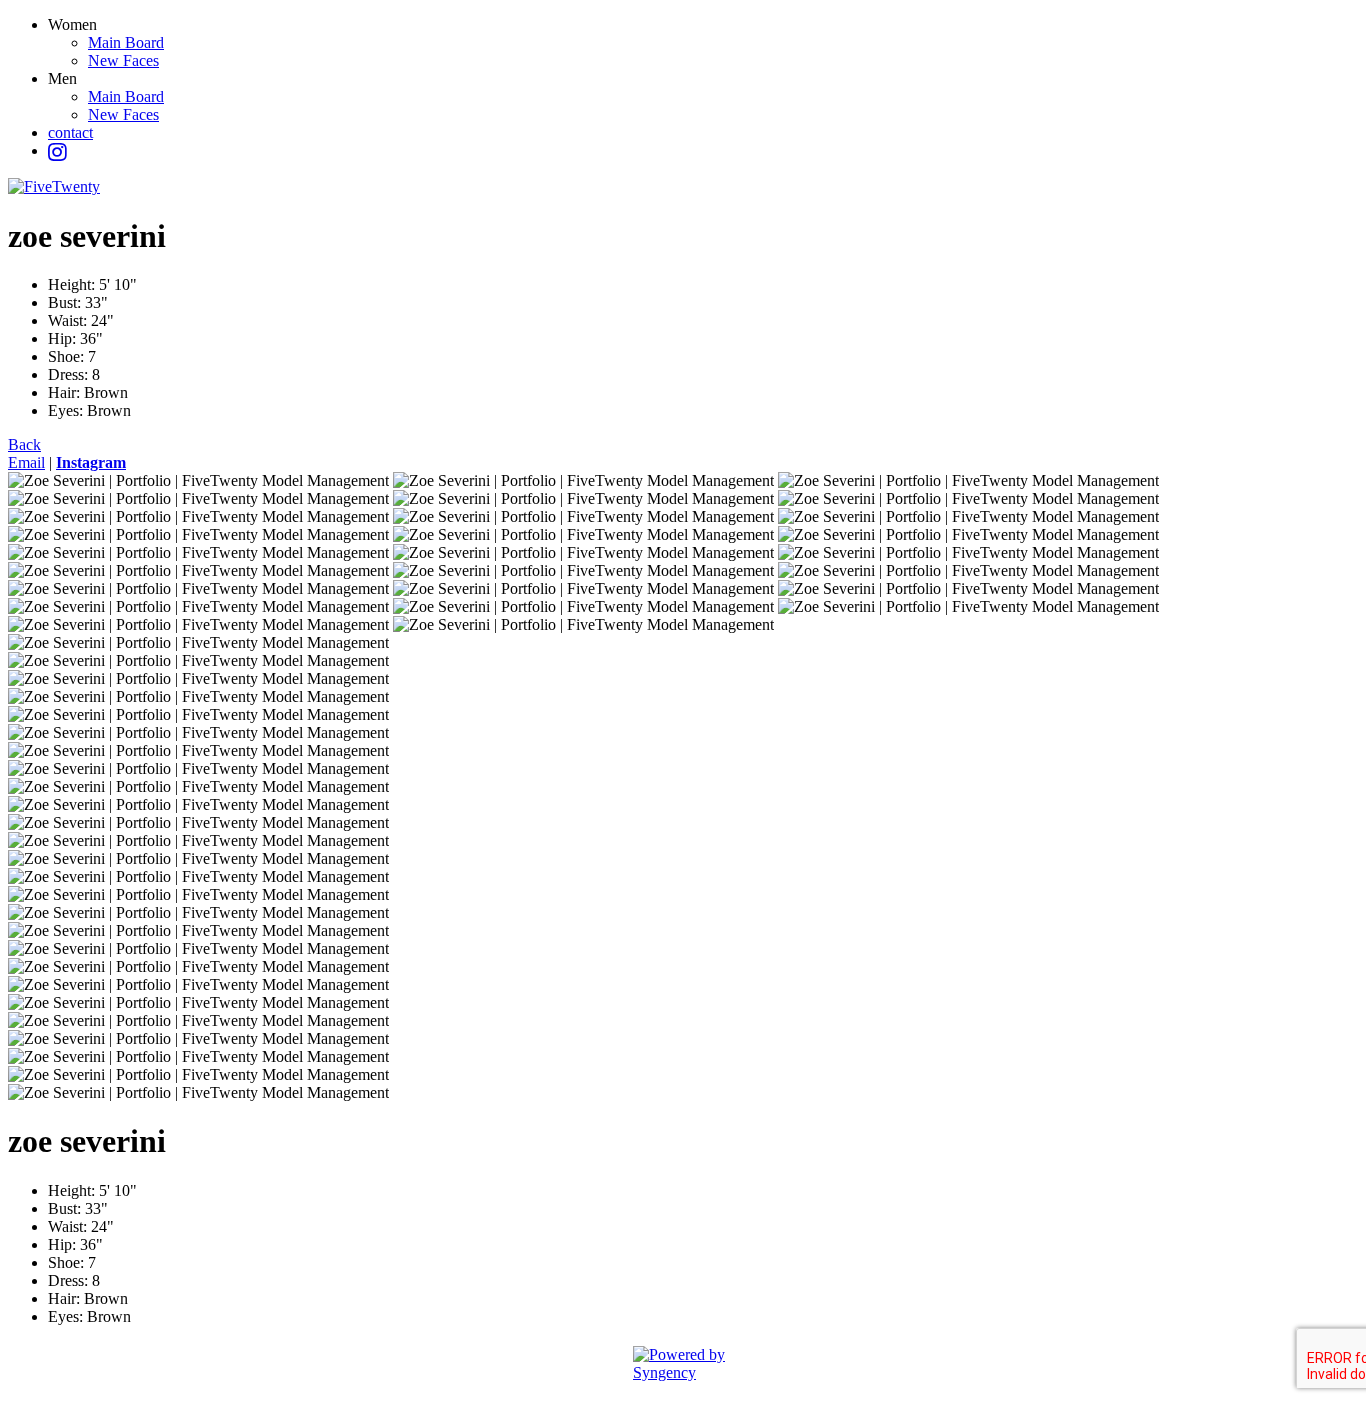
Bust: (66, 302)
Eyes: (67, 410)
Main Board (126, 42)
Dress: (70, 374)
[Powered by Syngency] (683, 1364)
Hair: (66, 392)
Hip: (64, 338)
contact (70, 132)
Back (24, 444)
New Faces (123, 60)
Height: (73, 284)
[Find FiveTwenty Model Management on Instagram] (57, 152)
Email (26, 462)
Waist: (69, 320)
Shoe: (68, 356)
